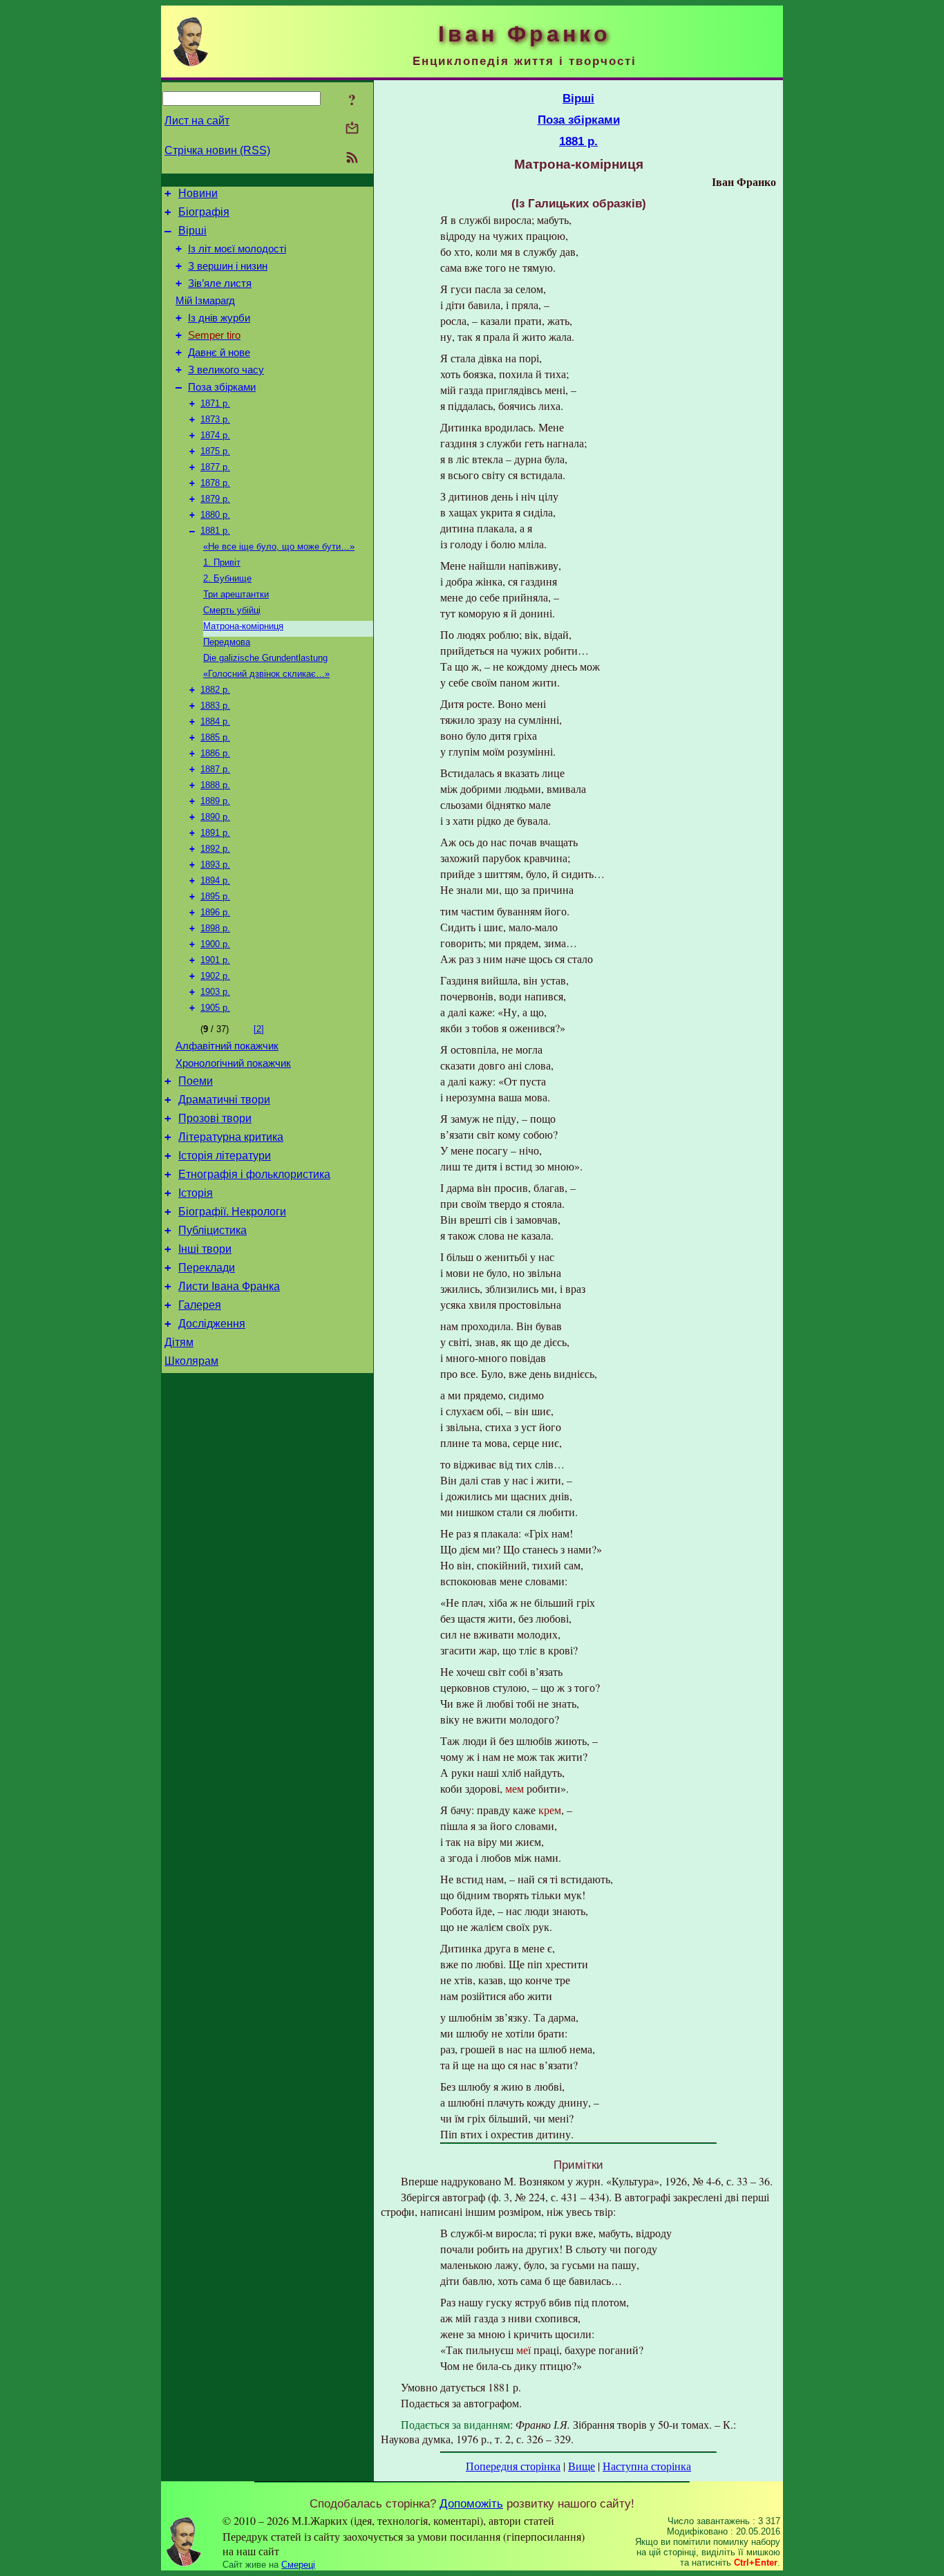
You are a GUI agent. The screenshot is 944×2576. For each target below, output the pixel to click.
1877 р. (215, 467)
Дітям (179, 1342)
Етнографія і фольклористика (254, 1174)
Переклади (207, 1268)
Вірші (192, 231)
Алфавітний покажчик (227, 1046)
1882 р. (215, 690)
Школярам (191, 1361)
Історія (196, 1193)
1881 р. (215, 531)
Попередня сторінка (513, 2466)
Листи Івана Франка (229, 1286)
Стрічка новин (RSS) (217, 150)
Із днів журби (219, 318)
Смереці (298, 2565)
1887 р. (215, 769)
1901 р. (215, 960)
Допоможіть (471, 2503)
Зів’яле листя (220, 283)
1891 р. (215, 833)
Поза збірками (222, 387)
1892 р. (215, 849)
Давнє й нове (219, 353)
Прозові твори (215, 1118)
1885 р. (215, 737)
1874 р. (215, 435)
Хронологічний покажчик (233, 1063)
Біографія (204, 212)
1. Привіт (222, 562)
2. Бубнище (227, 578)
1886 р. (215, 753)
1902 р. (215, 976)
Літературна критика (231, 1137)
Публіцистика (213, 1230)
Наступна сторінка (647, 2466)
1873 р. (215, 419)
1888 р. (215, 785)
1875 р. (215, 451)
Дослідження (212, 1324)
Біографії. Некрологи (232, 1212)
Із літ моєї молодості (237, 249)
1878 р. (215, 483)
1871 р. (215, 403)
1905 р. (215, 1008)
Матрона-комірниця (243, 626)
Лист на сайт (197, 121)
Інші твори (205, 1249)
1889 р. (215, 801)
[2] (259, 1029)
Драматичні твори (224, 1100)
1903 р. (215, 992)
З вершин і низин (228, 266)
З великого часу (226, 370)
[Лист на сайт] (352, 129)
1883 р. (215, 706)
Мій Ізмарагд (205, 301)
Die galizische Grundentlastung (265, 658)
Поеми (196, 1081)
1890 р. (215, 817)
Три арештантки (236, 594)
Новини (198, 193)
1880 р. (215, 515)
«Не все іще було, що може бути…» (279, 547)
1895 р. (215, 896)
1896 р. (215, 912)
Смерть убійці (232, 610)
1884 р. (215, 721)
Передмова (227, 642)
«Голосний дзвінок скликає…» (266, 674)
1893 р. (215, 865)
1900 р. (215, 944)
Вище (582, 2466)
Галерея (200, 1305)
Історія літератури (225, 1156)
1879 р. (215, 499)
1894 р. (215, 880)
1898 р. (215, 928)
